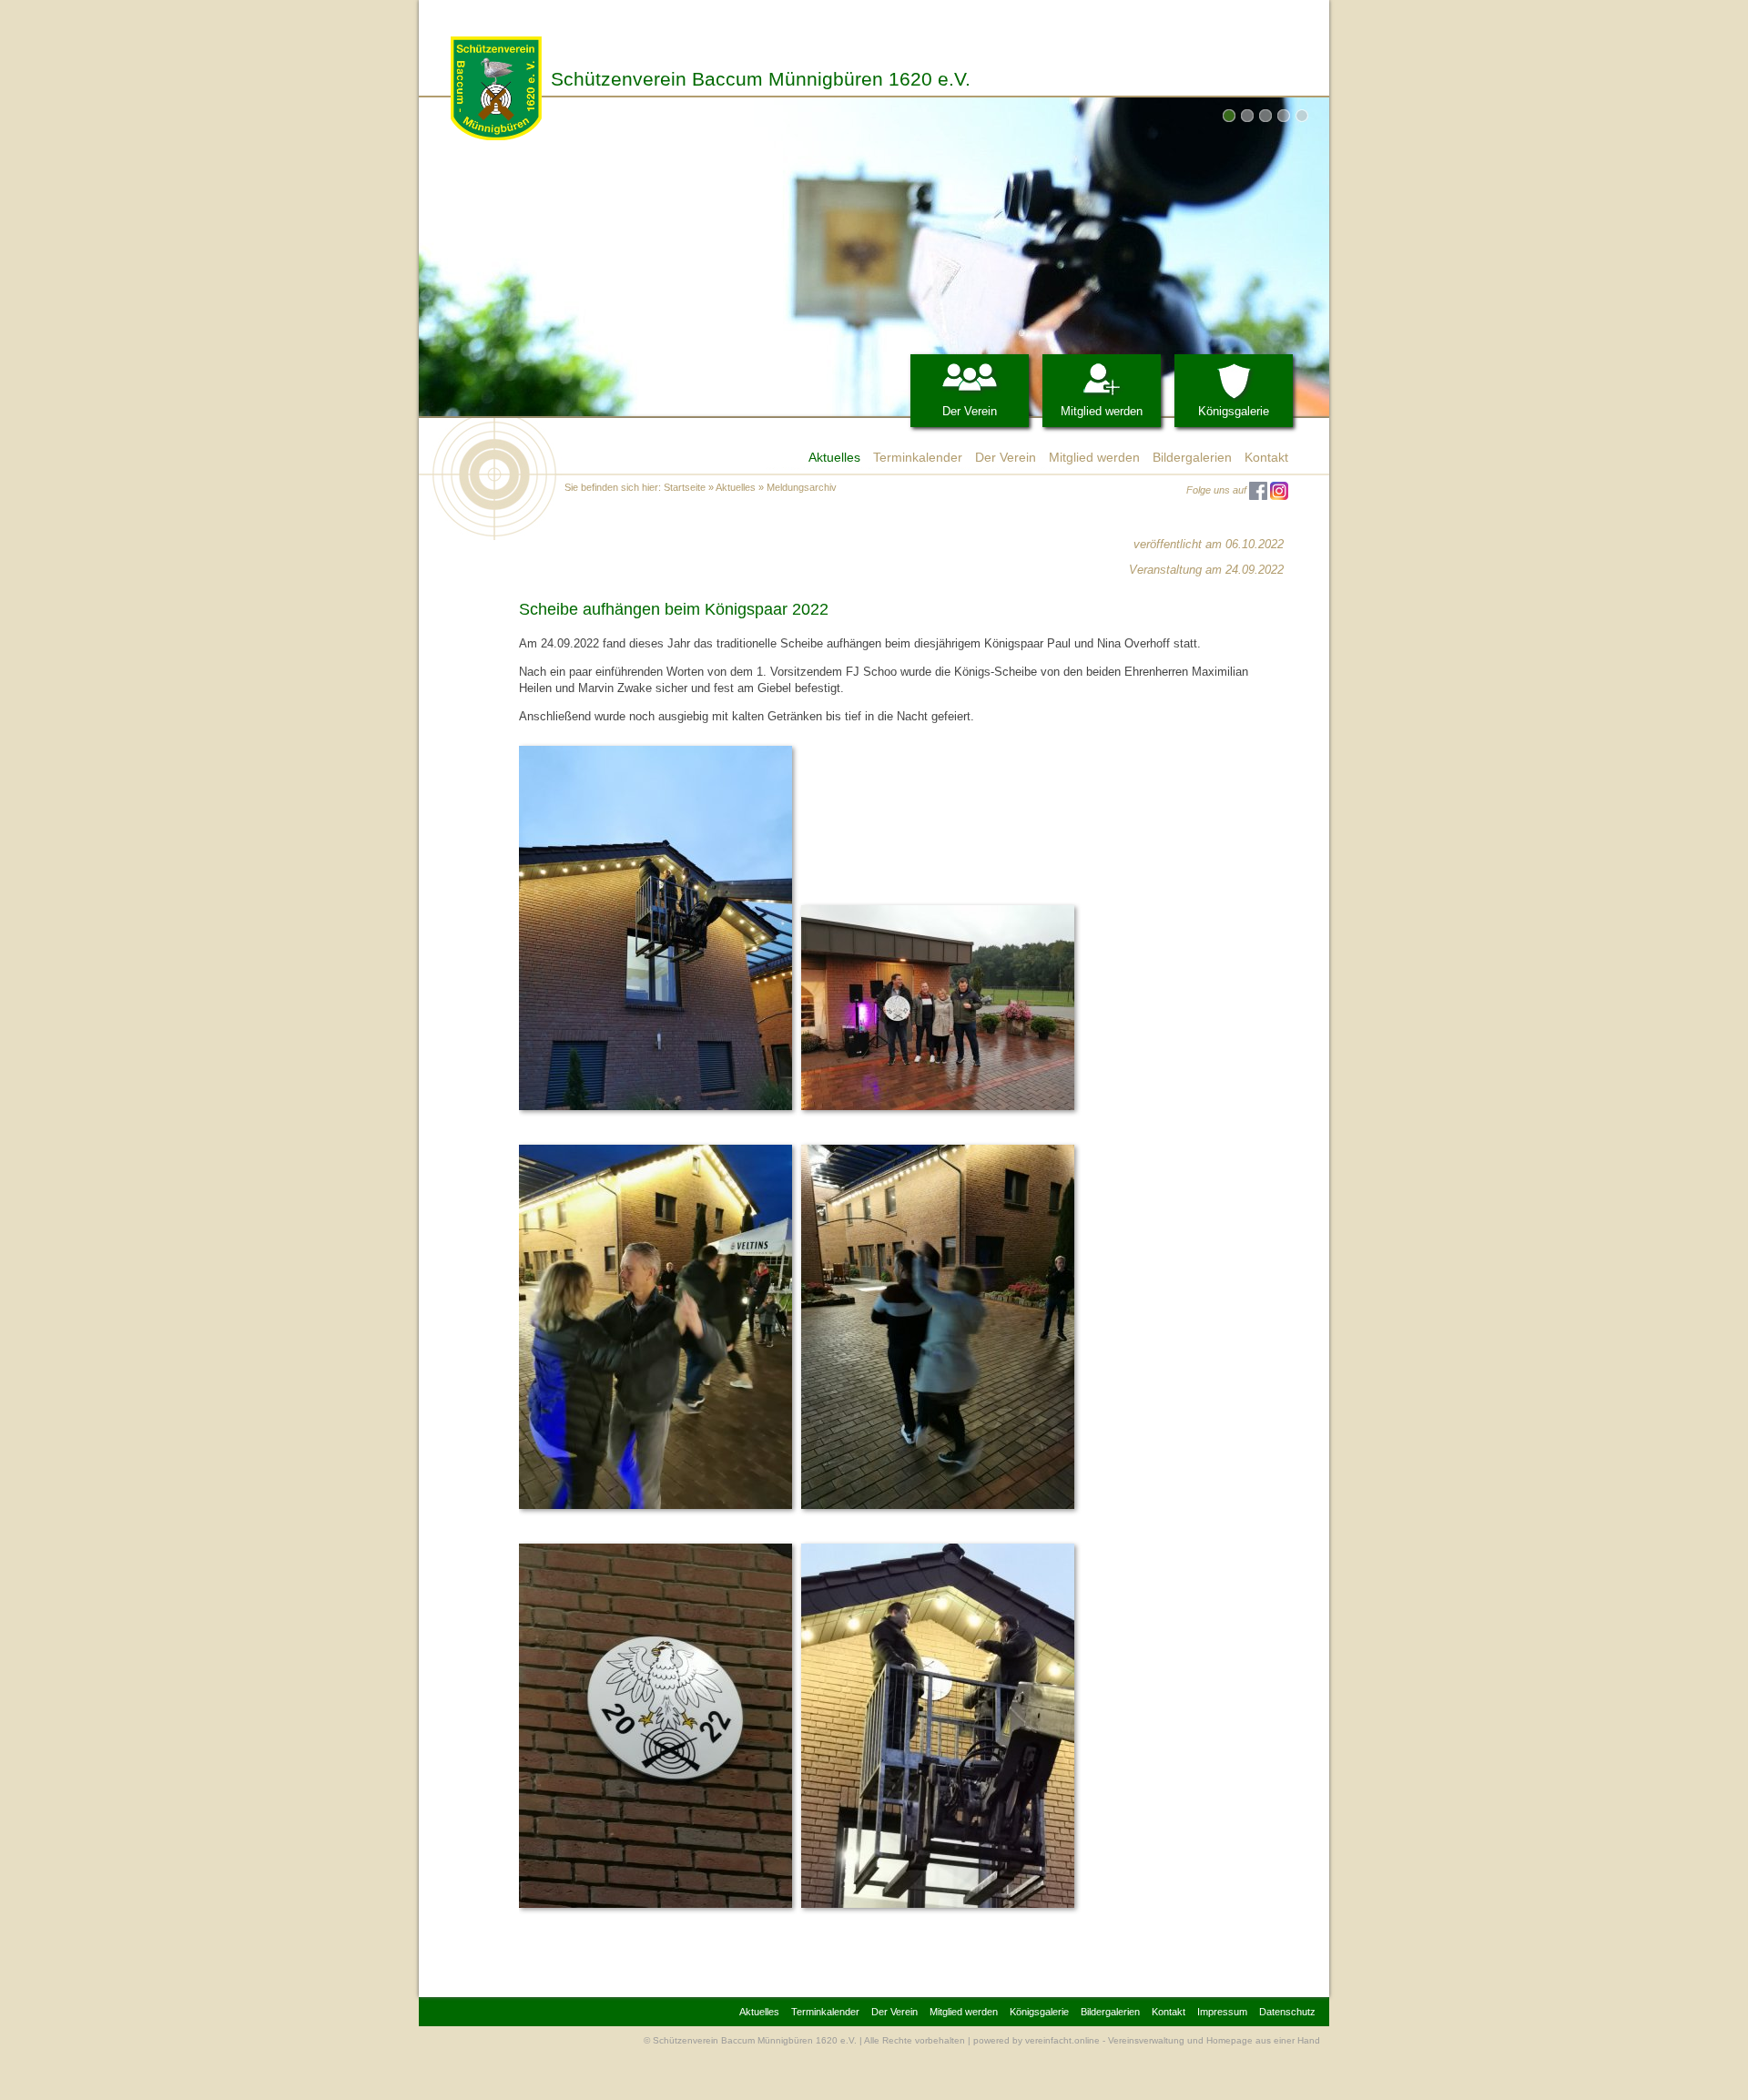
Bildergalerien (1192, 457)
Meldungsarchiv (802, 487)
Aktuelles (834, 457)
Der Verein (970, 411)
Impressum (1222, 2012)
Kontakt (1266, 457)
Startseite (685, 487)
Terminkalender (918, 457)
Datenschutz (1287, 2012)
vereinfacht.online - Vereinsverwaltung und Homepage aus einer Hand (1173, 2040)
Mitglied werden (1102, 411)
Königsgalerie (1234, 411)
